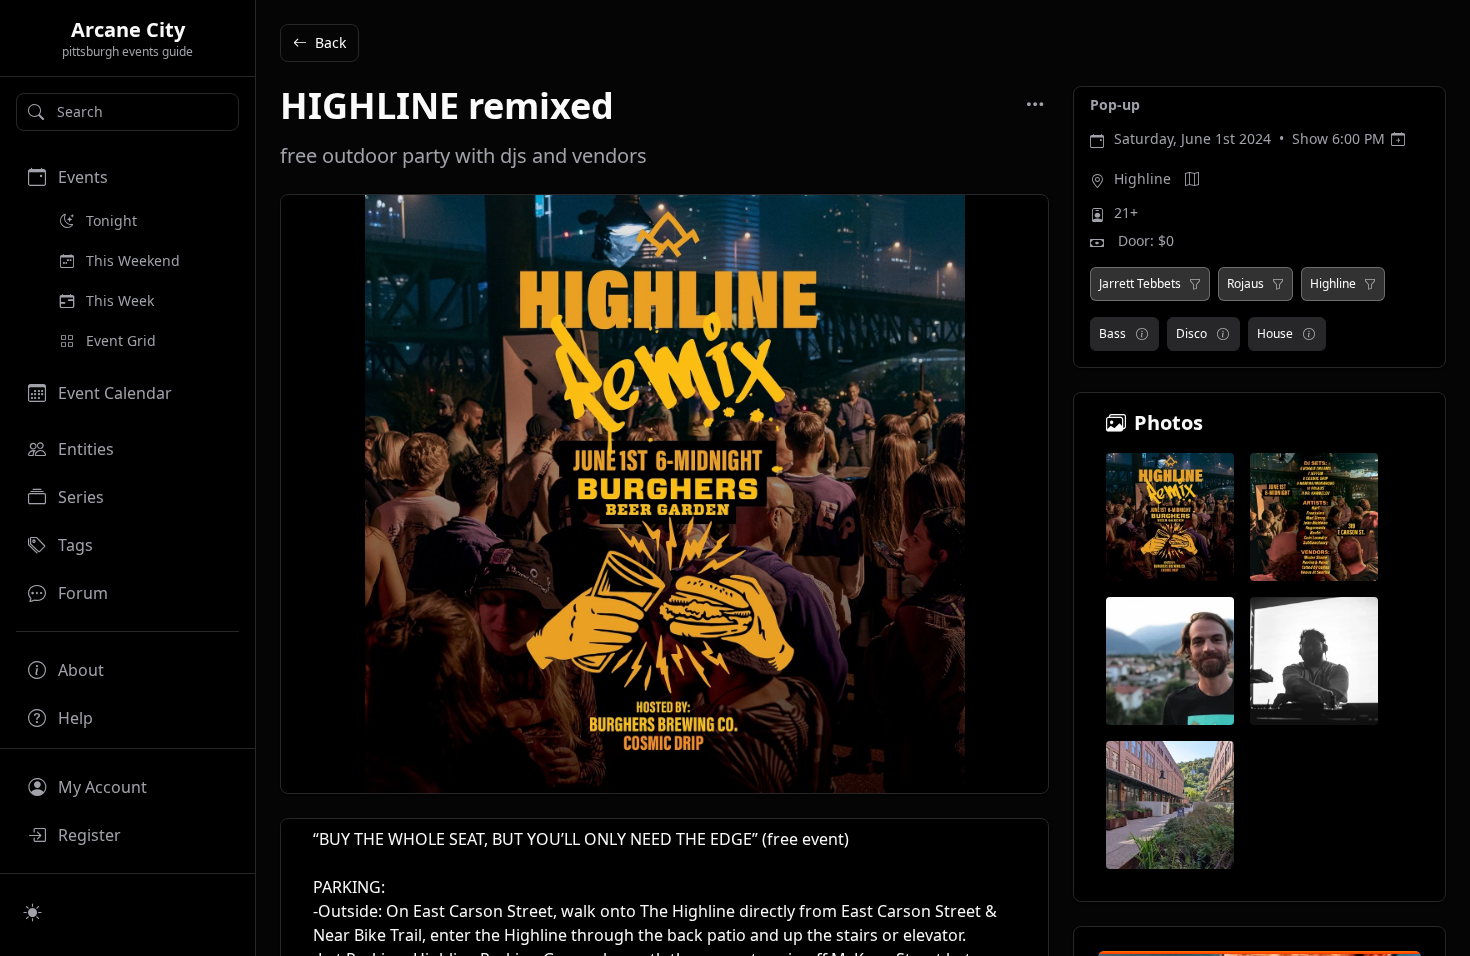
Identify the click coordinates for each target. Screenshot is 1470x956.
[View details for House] (1309, 334)
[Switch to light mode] (33, 912)
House (1275, 333)
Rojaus (1245, 284)
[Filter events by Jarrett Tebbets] (1195, 284)
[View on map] (1192, 179)
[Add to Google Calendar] (1398, 139)
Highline (1142, 178)
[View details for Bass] (1142, 334)
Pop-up (1115, 104)
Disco (1191, 333)
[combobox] (127, 112)
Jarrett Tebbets (1140, 284)
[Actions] (1035, 104)
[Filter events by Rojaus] (1278, 284)
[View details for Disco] (1223, 334)
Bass (1112, 333)
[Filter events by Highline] (1370, 284)
